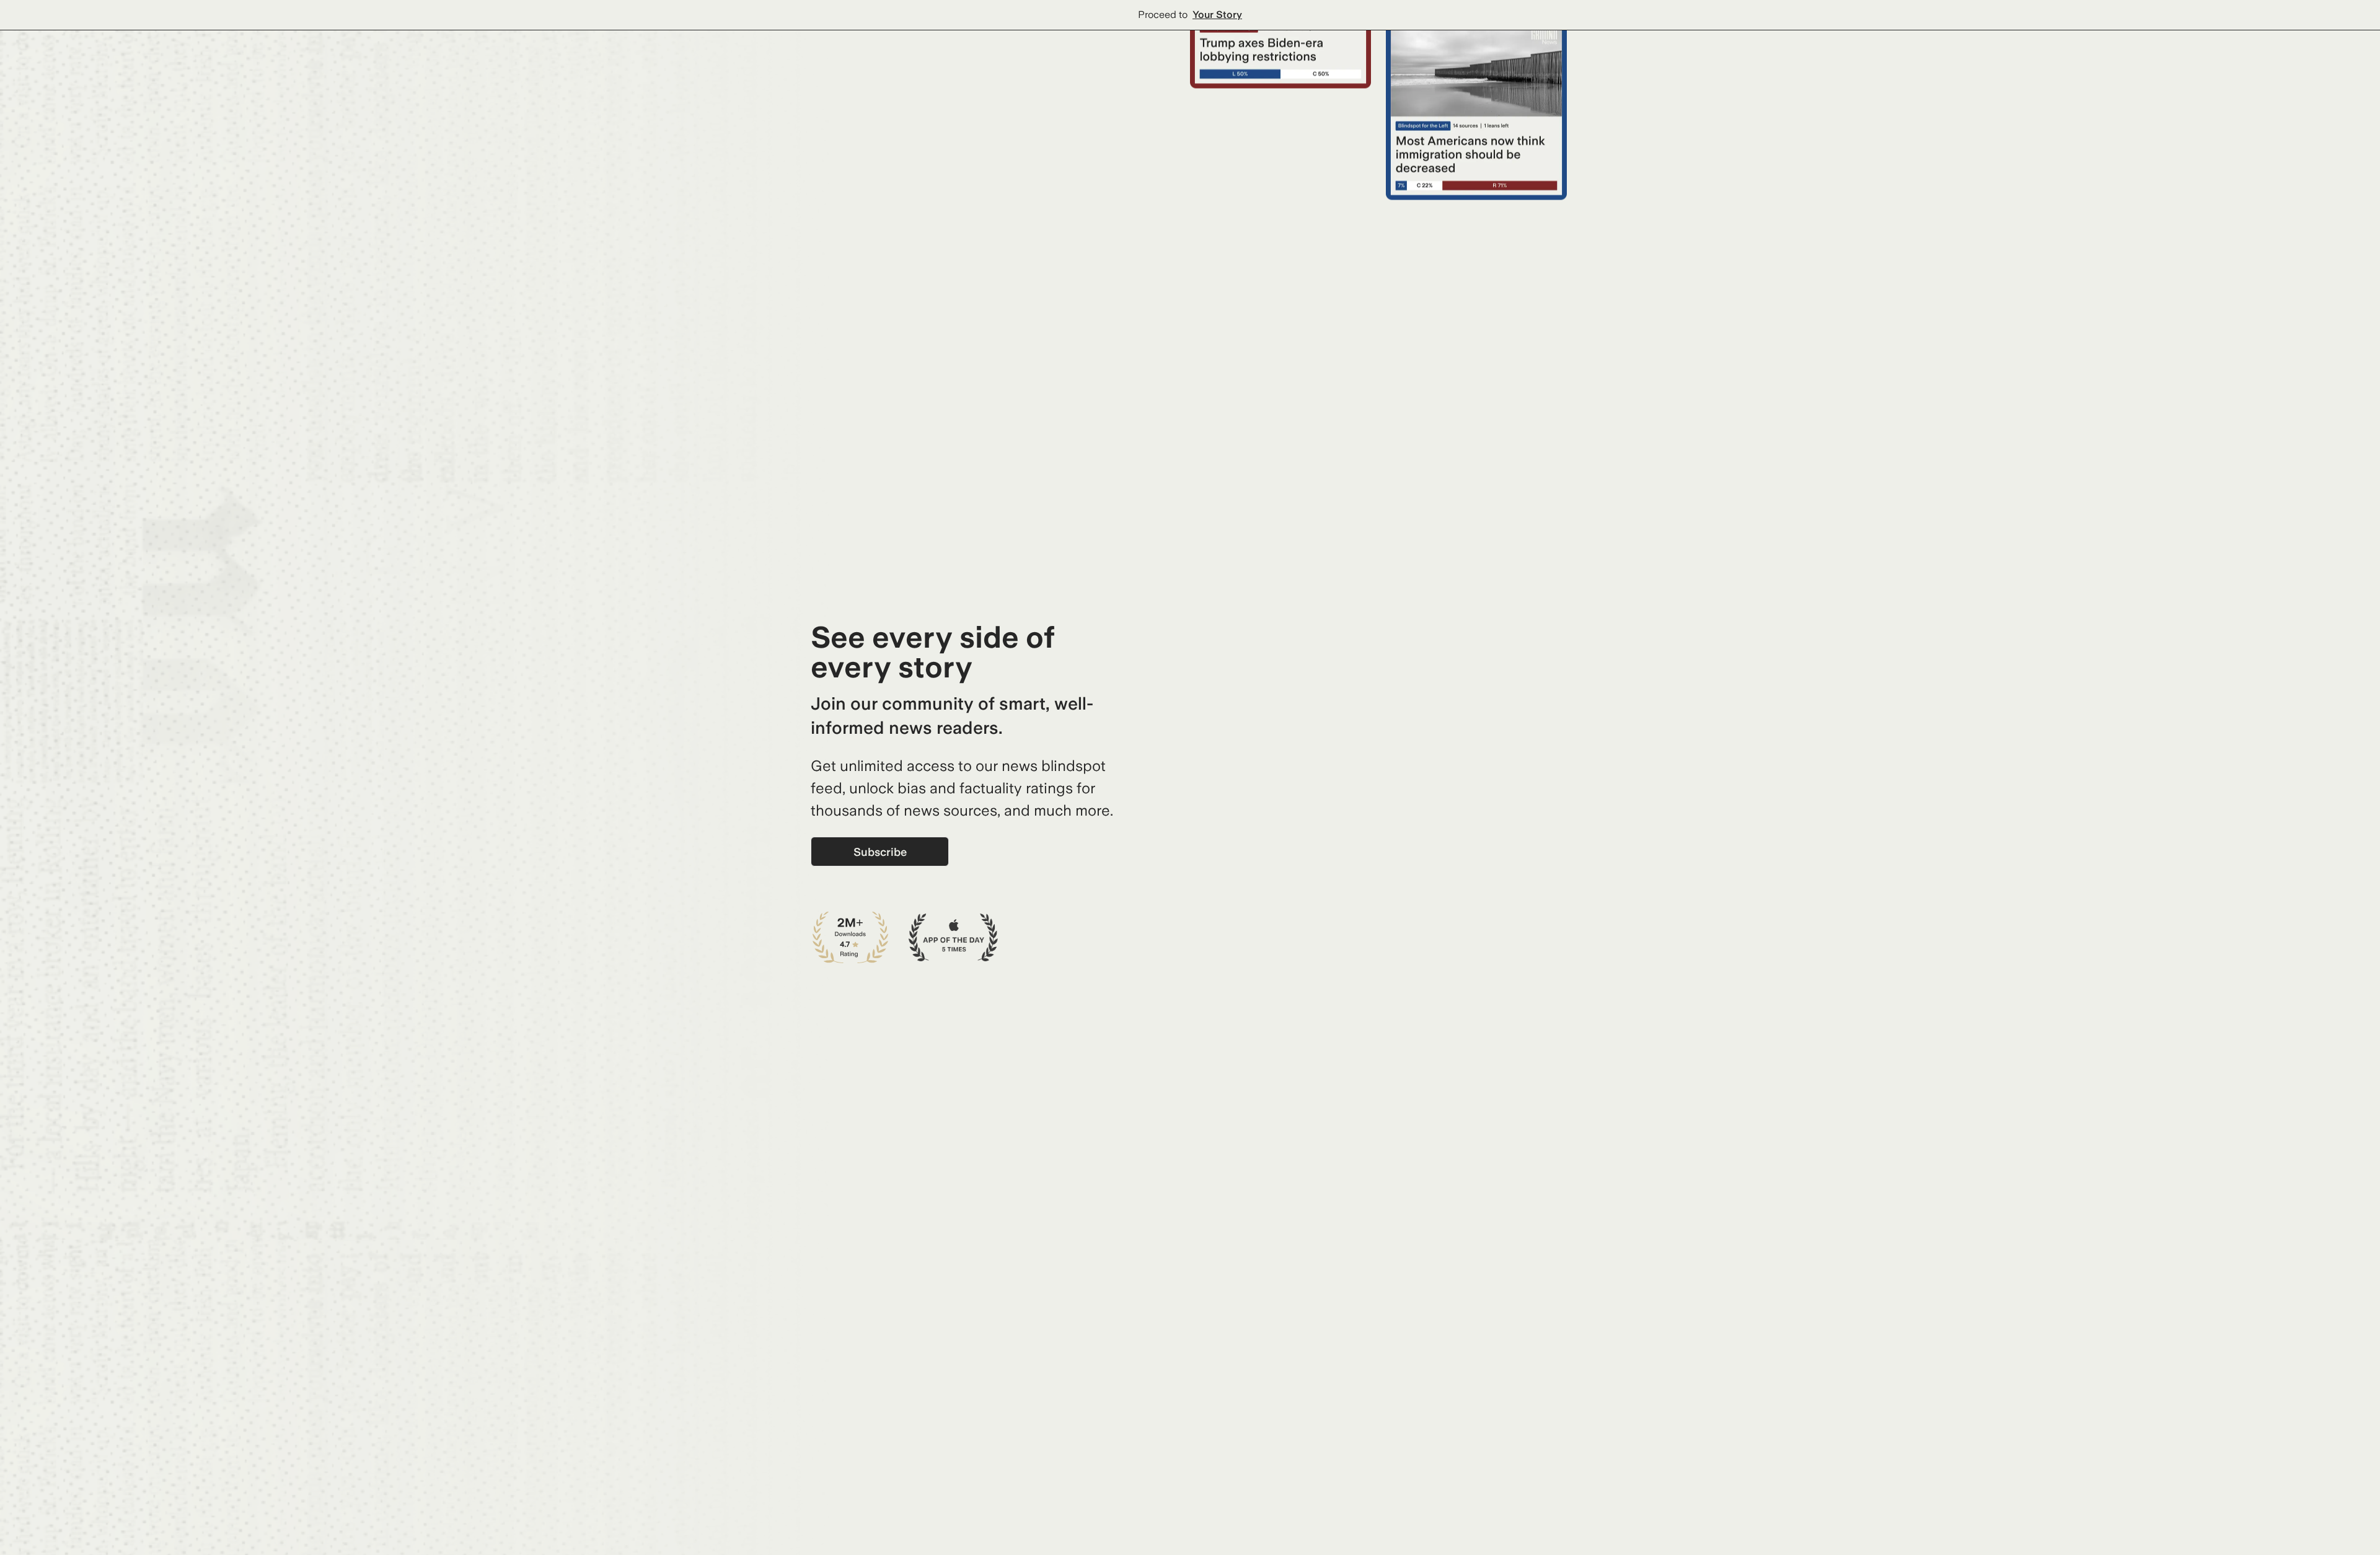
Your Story (1217, 15)
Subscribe (880, 852)
